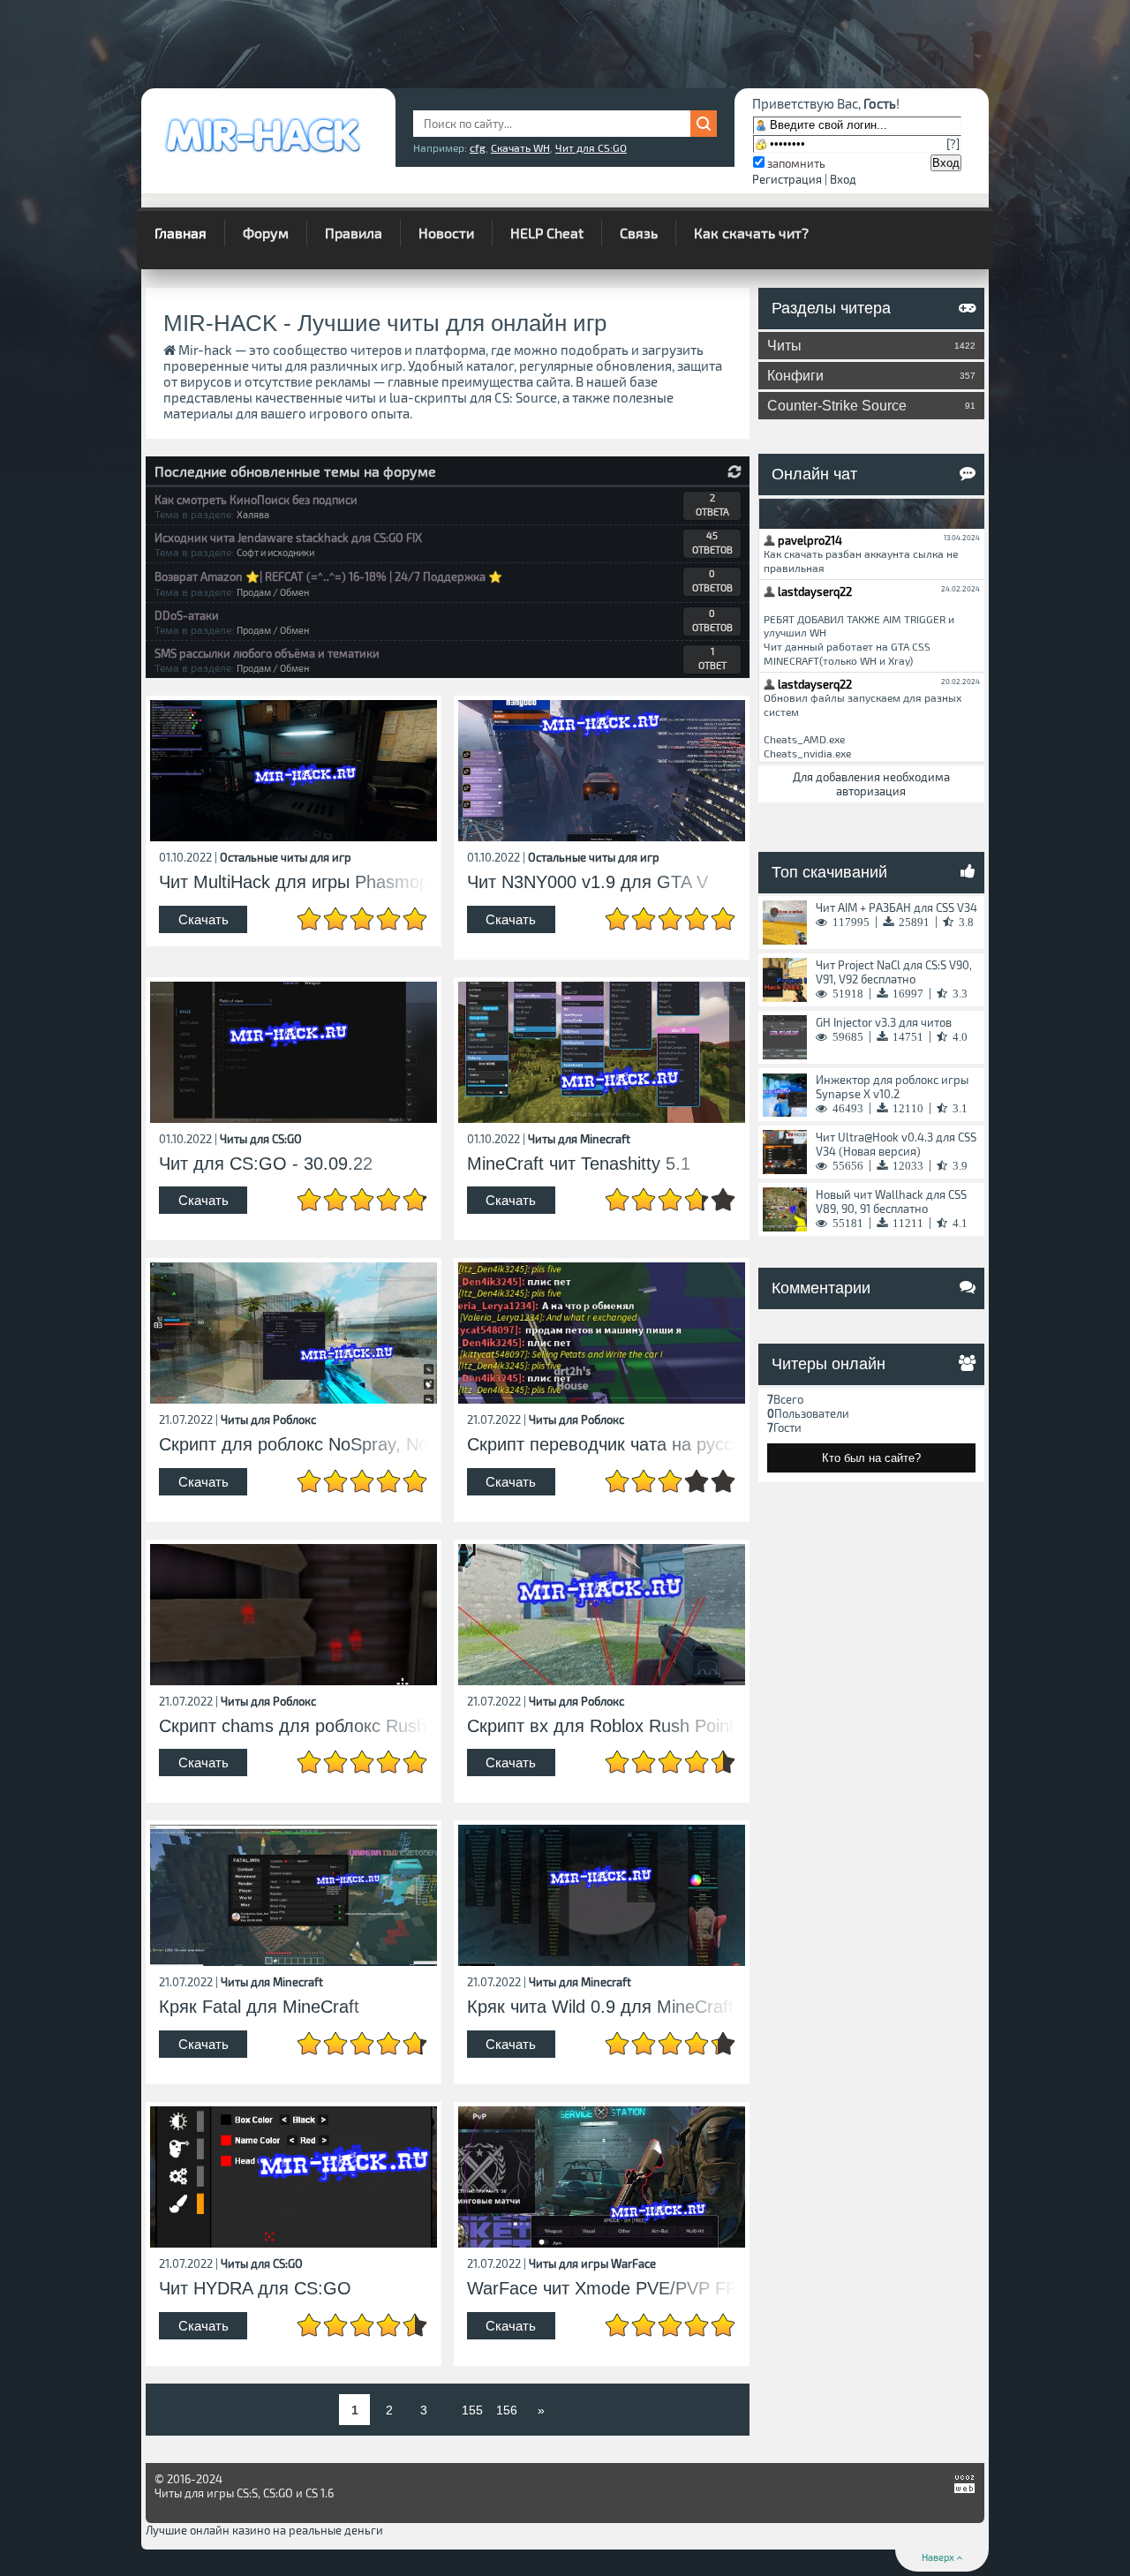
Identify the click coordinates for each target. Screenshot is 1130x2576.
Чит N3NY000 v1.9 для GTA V (588, 882)
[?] (953, 144)
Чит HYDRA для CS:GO (255, 2289)
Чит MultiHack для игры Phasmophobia (294, 882)
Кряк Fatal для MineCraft (259, 2007)
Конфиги (872, 376)
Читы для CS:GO (261, 1139)
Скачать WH (520, 147)
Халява (253, 514)
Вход (843, 179)
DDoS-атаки (187, 615)
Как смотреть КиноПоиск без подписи (256, 500)
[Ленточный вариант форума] (734, 472)
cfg (478, 147)
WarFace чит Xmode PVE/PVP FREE (602, 2289)
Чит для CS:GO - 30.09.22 (266, 1164)
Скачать (203, 919)
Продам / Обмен (273, 592)
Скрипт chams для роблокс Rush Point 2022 (294, 1726)
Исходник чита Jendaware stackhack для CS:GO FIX (288, 538)
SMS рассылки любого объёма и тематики (267, 653)
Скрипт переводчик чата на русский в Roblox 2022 (602, 1445)
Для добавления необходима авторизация (871, 784)
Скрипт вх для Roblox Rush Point (601, 1726)
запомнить (796, 163)
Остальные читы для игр (286, 857)
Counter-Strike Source (872, 406)
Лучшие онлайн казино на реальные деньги (264, 2530)
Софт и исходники (275, 552)
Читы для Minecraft (579, 1139)
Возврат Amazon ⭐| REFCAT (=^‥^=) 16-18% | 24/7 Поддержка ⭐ (328, 576)
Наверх (939, 2557)
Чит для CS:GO (591, 147)
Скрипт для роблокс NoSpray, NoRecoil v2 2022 (294, 1445)
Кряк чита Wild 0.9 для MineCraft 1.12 (602, 2007)
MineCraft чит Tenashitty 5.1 (579, 1164)
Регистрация (787, 179)
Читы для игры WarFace (592, 2263)
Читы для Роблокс (268, 1420)
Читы (872, 346)
